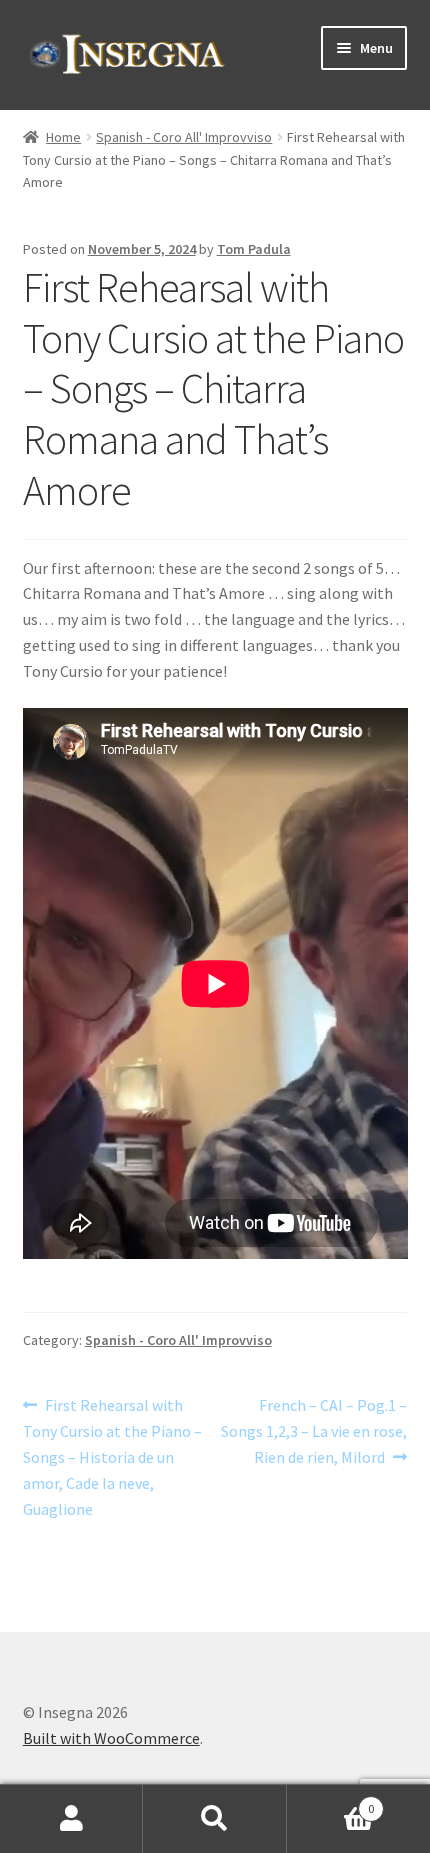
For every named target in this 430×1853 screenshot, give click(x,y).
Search (214, 1819)
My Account (71, 1819)
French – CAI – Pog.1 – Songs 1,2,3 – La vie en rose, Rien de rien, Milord (314, 1430)
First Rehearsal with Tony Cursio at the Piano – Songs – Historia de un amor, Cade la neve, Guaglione (112, 1456)
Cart (331, 1801)
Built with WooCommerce (111, 1738)
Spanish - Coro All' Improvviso (184, 137)
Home (63, 137)
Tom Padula (254, 249)
